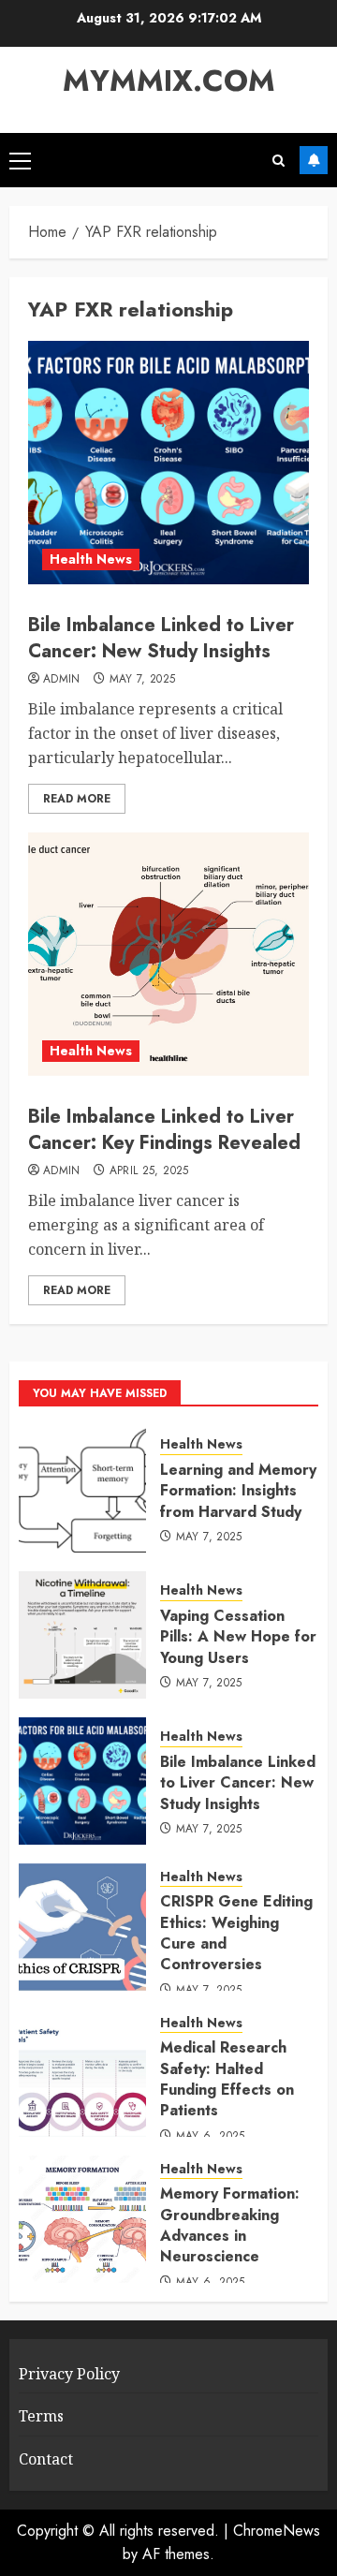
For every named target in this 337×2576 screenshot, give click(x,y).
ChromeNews (277, 2531)
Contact (46, 2459)
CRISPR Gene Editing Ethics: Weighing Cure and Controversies (236, 1933)
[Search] (278, 161)
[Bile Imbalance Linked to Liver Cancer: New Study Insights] (168, 463)
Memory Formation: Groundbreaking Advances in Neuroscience (230, 2225)
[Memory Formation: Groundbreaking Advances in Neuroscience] (82, 2219)
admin (62, 680)
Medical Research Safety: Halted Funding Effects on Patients (227, 2079)
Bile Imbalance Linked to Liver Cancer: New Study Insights (161, 638)
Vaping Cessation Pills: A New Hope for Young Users (238, 1637)
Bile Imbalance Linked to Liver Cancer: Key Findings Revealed (164, 1130)
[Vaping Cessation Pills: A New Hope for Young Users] (82, 1635)
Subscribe (314, 160)
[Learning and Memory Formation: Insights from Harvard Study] (82, 1489)
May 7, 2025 (143, 680)
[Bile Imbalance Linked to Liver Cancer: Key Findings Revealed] (168, 954)
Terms (41, 2416)
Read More (77, 799)
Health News (91, 559)
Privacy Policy (69, 2374)
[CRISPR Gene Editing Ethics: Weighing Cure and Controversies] (82, 1927)
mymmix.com (169, 81)
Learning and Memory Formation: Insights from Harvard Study (238, 1491)
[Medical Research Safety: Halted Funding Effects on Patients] (82, 2073)
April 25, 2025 (149, 1171)
